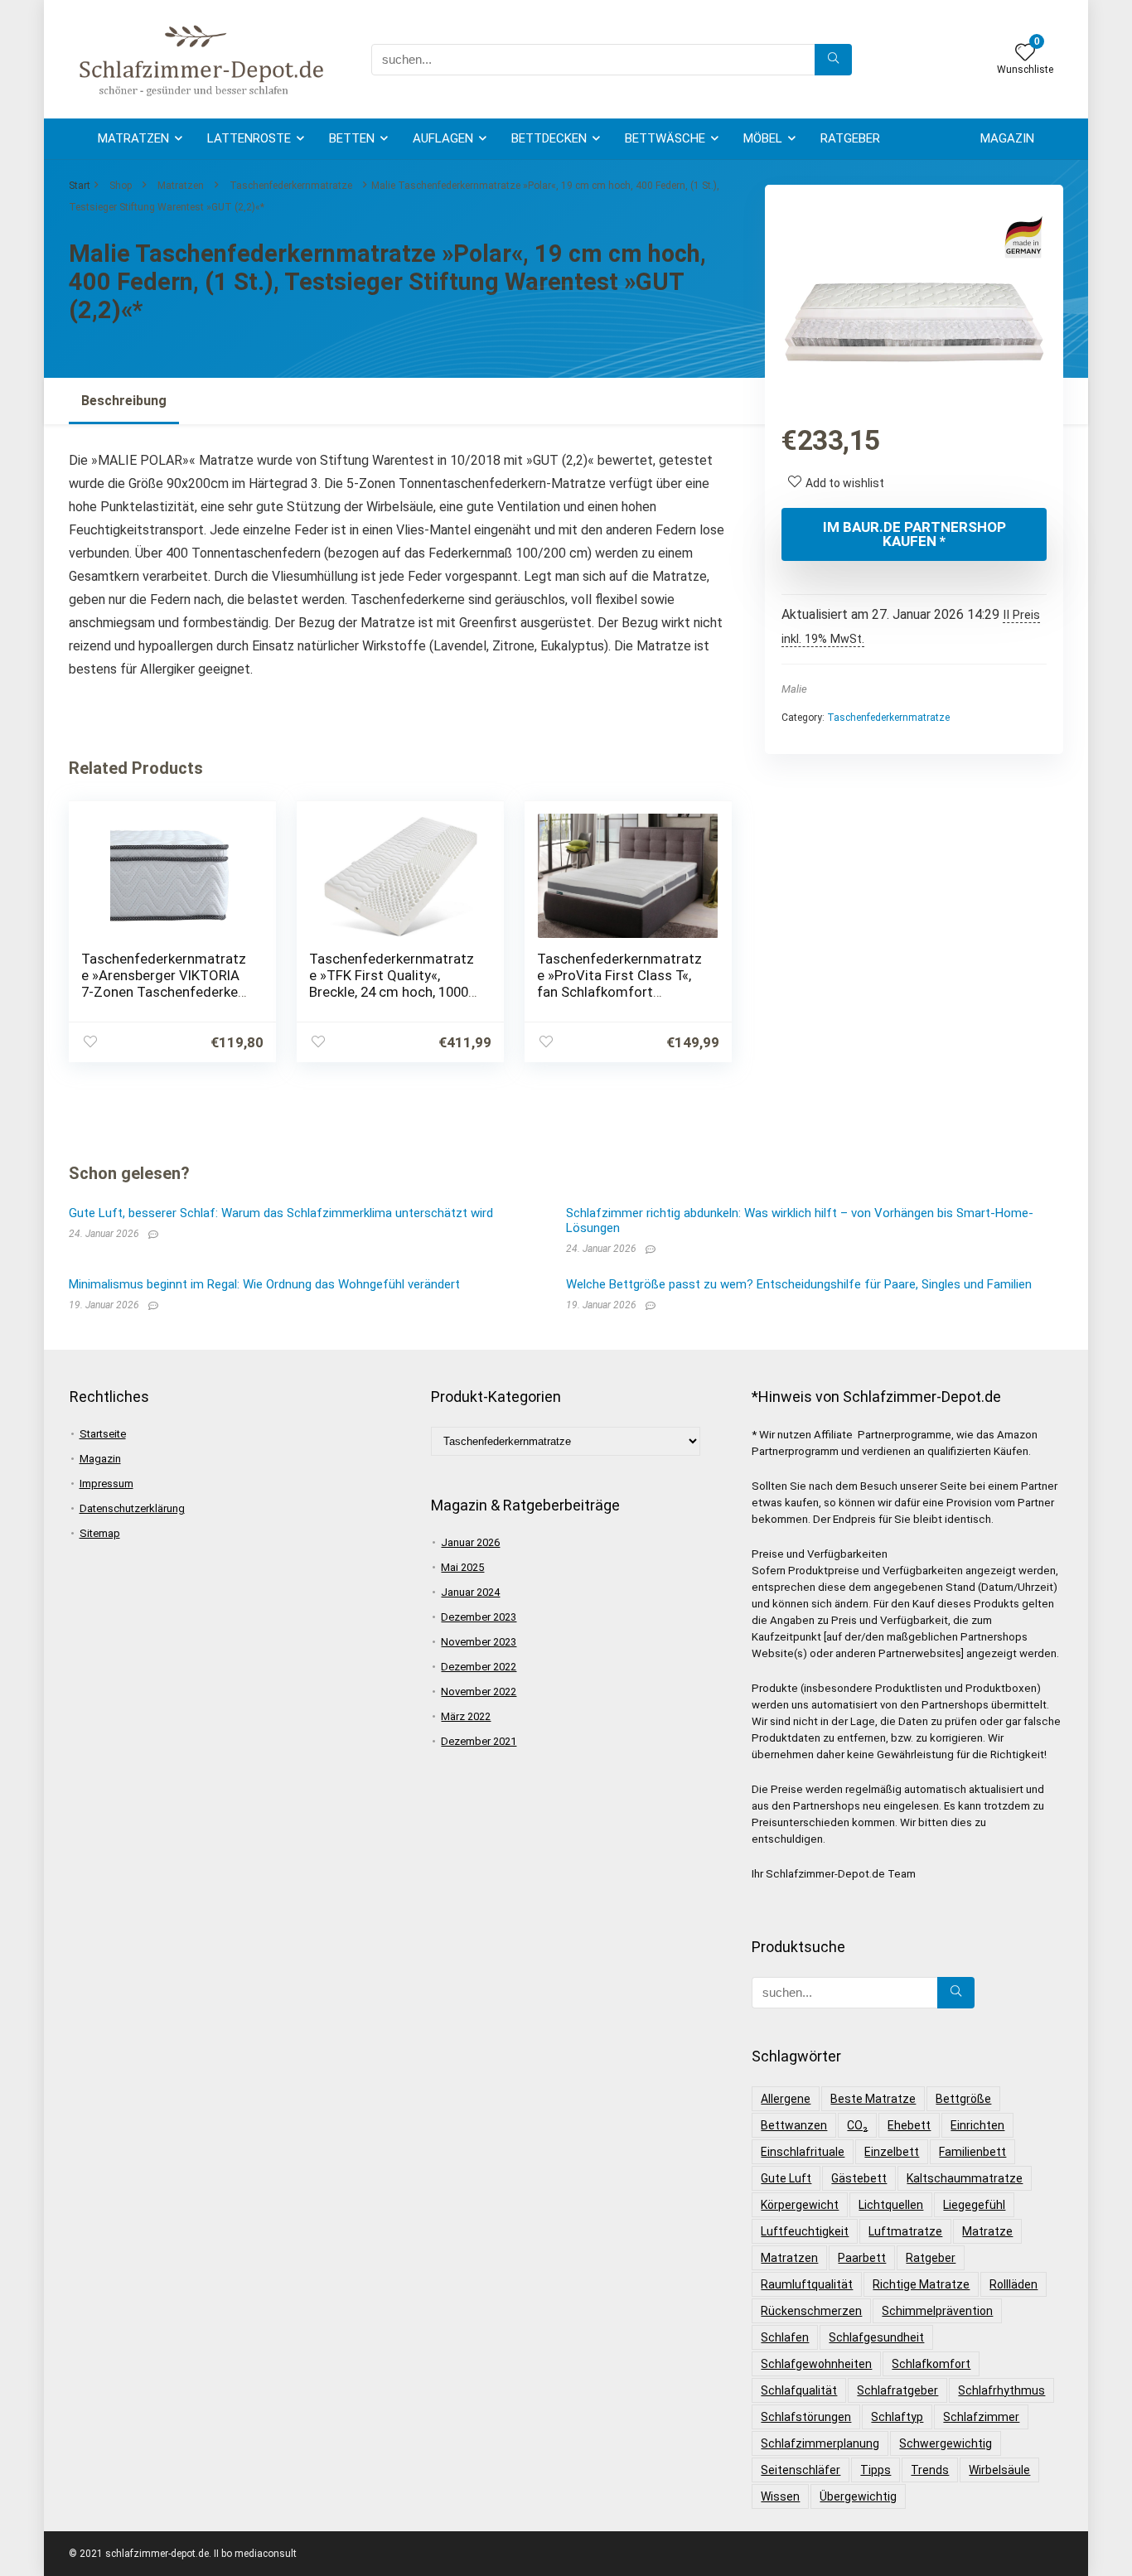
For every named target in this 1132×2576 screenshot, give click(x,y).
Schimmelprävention (937, 2311)
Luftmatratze (905, 2231)
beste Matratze (873, 2099)
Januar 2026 (470, 1542)
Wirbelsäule (999, 2470)
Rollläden (1013, 2284)
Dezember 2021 (479, 1741)
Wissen (780, 2496)
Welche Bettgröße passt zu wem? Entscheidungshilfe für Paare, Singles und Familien (799, 1284)
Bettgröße (963, 2099)
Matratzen (133, 138)
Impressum (106, 1484)
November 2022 (479, 1692)
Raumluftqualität (807, 2284)
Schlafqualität (799, 2390)
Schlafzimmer (981, 2417)
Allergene (786, 2099)
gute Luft (786, 2178)
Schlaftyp (897, 2417)
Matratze (987, 2231)
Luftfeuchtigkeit (805, 2231)
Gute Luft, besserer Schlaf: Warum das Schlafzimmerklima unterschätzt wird (281, 1213)
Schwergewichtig (946, 2443)
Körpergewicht (800, 2205)
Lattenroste (249, 138)
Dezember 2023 (479, 1617)
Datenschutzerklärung (132, 1508)
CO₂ (857, 2125)
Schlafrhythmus (1001, 2390)
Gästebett (859, 2178)
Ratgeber (850, 138)
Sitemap (100, 1533)
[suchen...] (833, 60)
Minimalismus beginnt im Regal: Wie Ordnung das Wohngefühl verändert (264, 1284)
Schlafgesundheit (876, 2337)
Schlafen (785, 2337)
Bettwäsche (665, 138)
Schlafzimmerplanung (820, 2443)
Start (80, 186)
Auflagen (443, 138)
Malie (794, 689)
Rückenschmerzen (811, 2311)
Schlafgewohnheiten (816, 2364)
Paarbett (862, 2258)
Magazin (1007, 138)
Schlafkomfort (931, 2364)
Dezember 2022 (479, 1667)
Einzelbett (892, 2152)
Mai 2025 (462, 1567)
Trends (930, 2470)
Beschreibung (124, 401)
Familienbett (972, 2152)
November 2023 (479, 1642)
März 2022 (466, 1716)
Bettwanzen (794, 2125)
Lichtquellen (891, 2205)
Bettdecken (549, 138)
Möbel (763, 138)
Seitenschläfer (801, 2470)
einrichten (977, 2125)
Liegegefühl (974, 2205)
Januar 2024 (470, 1592)
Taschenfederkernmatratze (291, 186)
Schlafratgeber (897, 2390)
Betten (352, 138)
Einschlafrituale (803, 2152)
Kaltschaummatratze (965, 2178)
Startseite (103, 1434)
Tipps (876, 2470)
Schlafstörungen (806, 2417)
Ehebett (909, 2125)
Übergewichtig (858, 2496)
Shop (121, 186)
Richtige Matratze (921, 2284)
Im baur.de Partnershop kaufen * (914, 534)
